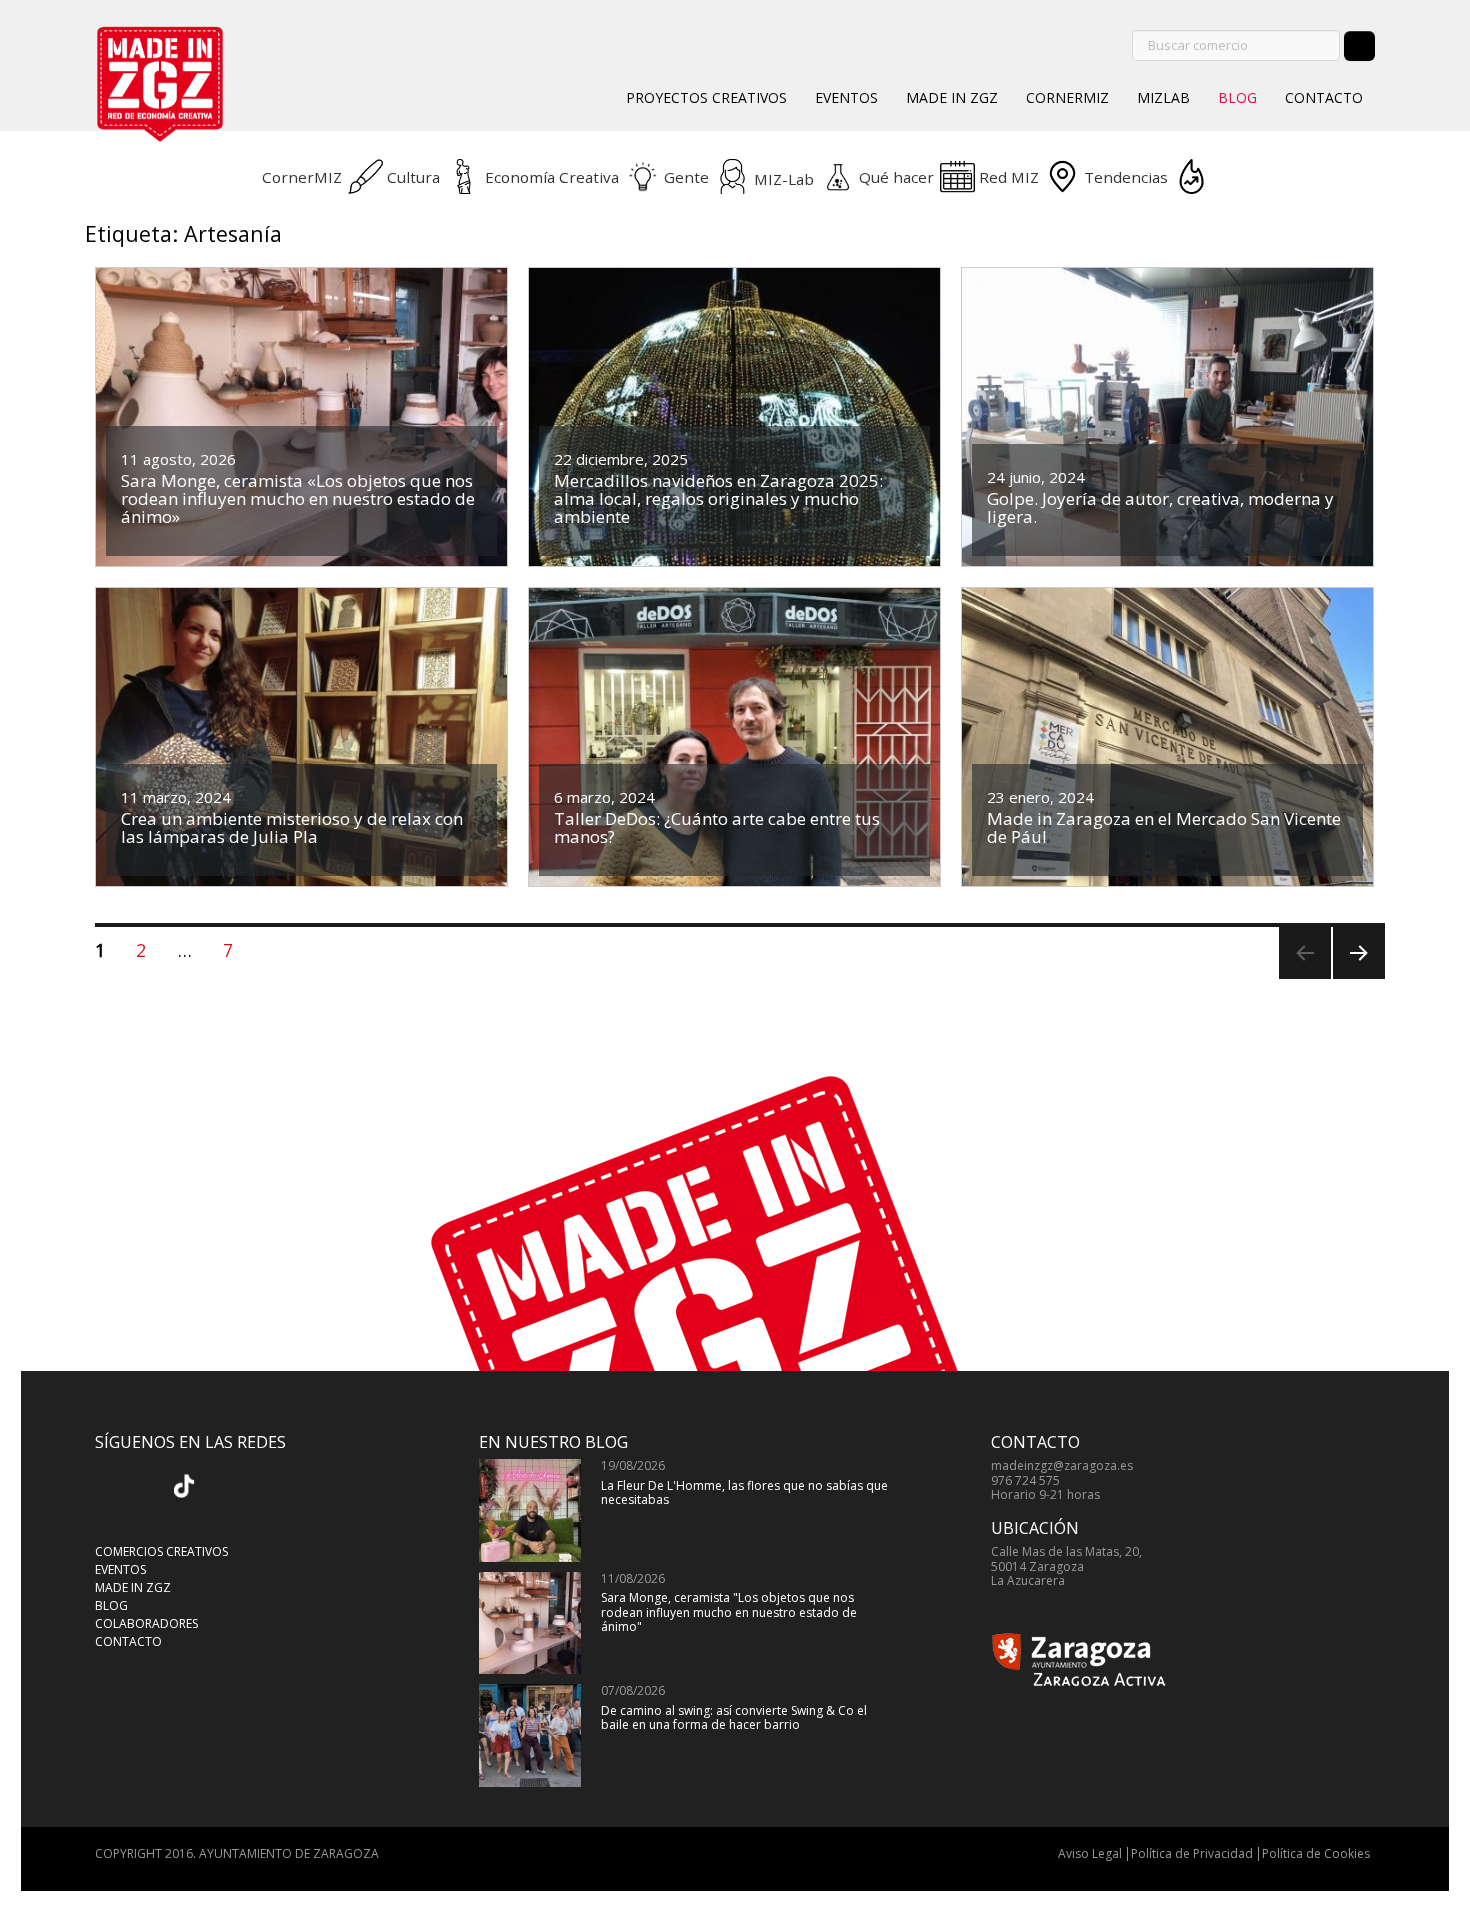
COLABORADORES (146, 1623)
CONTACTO (1324, 97)
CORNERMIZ (1067, 97)
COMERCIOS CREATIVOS (161, 1551)
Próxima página (1356, 978)
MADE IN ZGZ (952, 97)
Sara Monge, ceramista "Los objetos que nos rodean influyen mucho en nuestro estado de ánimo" (729, 1612)
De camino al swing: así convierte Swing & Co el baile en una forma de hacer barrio (734, 1717)
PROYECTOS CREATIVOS (706, 97)
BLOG (1237, 97)
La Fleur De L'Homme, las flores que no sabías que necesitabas (744, 1492)
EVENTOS (846, 97)
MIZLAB (1163, 97)
